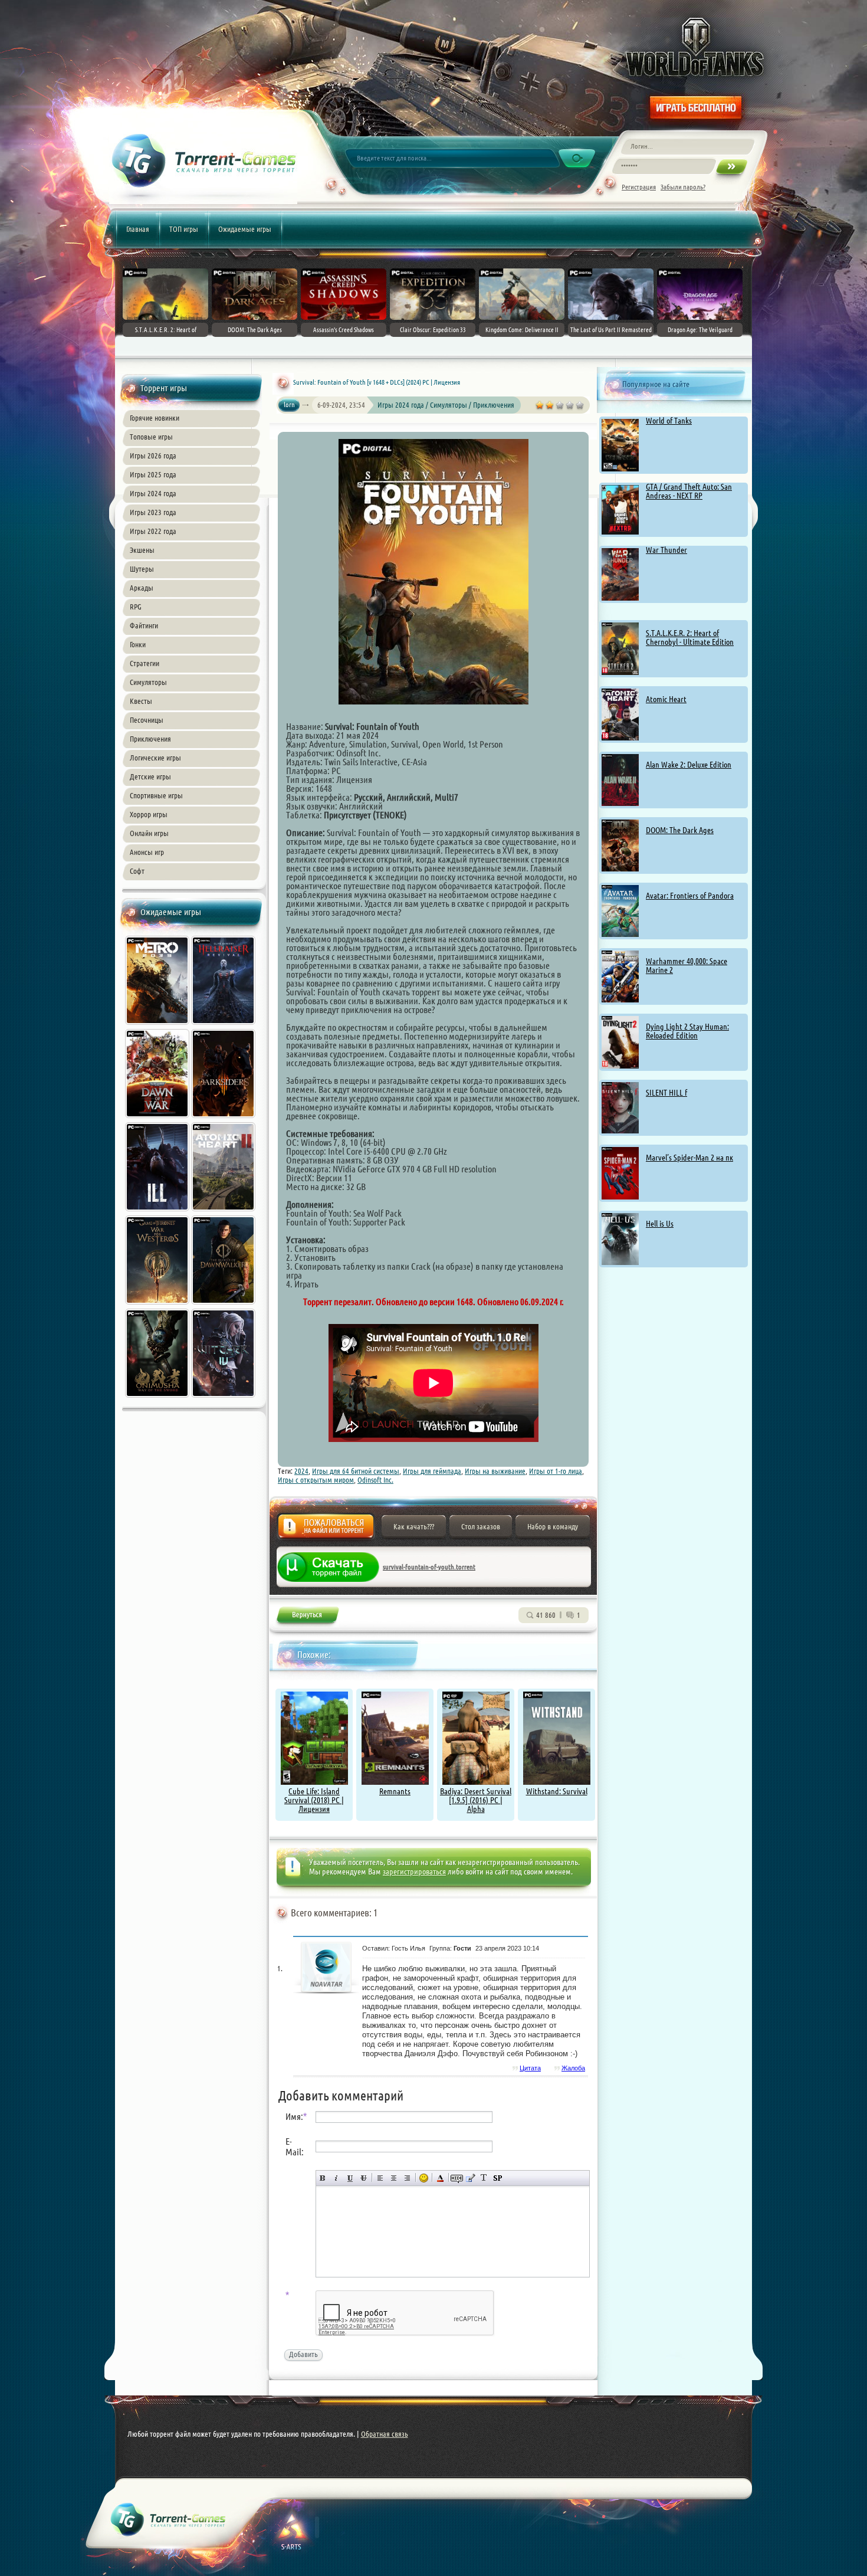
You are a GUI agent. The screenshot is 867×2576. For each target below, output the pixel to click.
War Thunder (666, 550)
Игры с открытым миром (316, 1480)
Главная (138, 229)
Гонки (138, 644)
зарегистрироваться (414, 1872)
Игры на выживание (495, 1471)
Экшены (142, 550)
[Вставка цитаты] (470, 2178)
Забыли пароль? (683, 187)
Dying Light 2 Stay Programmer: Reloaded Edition (687, 1031)
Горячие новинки (155, 418)
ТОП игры (184, 229)
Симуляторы (148, 682)
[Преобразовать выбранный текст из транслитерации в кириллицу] (484, 2178)
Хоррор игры (149, 814)
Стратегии (144, 663)
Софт (137, 871)
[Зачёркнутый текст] (364, 2178)
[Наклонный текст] (336, 2178)
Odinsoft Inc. (375, 1480)
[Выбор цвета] (440, 2178)
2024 (301, 1471)
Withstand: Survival (557, 1791)
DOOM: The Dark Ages (680, 830)
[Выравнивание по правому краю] (407, 2178)
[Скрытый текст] (457, 2178)
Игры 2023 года (153, 512)
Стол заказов (481, 1526)
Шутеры (142, 569)
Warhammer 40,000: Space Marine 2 (687, 966)
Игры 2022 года (153, 531)
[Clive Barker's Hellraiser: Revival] (224, 1026)
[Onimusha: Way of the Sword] (158, 1399)
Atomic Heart (666, 699)
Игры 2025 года (153, 474)
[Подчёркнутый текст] (350, 2178)
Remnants (395, 1791)
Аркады (142, 588)
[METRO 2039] (158, 1026)
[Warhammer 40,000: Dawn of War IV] (158, 1119)
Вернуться (307, 1617)
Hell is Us (660, 1224)
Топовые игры (151, 437)
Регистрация (639, 187)
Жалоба (326, 1530)
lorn (289, 404)
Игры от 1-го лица (556, 1471)
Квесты (141, 701)
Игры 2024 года (153, 493)
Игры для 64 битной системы (356, 1471)
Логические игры (155, 758)
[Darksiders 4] (224, 1119)
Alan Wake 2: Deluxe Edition (689, 765)
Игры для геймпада (432, 1471)
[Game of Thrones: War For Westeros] (158, 1306)
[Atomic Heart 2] (224, 1212)
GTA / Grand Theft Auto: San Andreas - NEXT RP (689, 491)
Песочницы (147, 720)
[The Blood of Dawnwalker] (224, 1306)
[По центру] (394, 2178)
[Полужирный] (323, 2178)
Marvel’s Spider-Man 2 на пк (689, 1158)
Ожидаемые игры (245, 229)
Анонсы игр (147, 852)
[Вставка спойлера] (497, 2178)
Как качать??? (414, 1526)
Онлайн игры (149, 833)
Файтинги (144, 625)
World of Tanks (669, 421)
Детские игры (150, 776)
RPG (136, 607)
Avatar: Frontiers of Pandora (690, 896)
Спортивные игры (156, 795)
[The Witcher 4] (224, 1399)
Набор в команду (553, 1526)
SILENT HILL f (666, 1093)
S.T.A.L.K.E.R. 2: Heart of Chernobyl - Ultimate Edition (690, 638)
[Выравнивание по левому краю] (380, 2178)
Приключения (150, 739)
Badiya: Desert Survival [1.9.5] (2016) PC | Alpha (476, 1800)
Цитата (530, 2068)
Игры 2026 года (153, 455)
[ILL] (158, 1212)
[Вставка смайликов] (424, 2178)
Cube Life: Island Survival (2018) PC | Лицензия (314, 1800)
